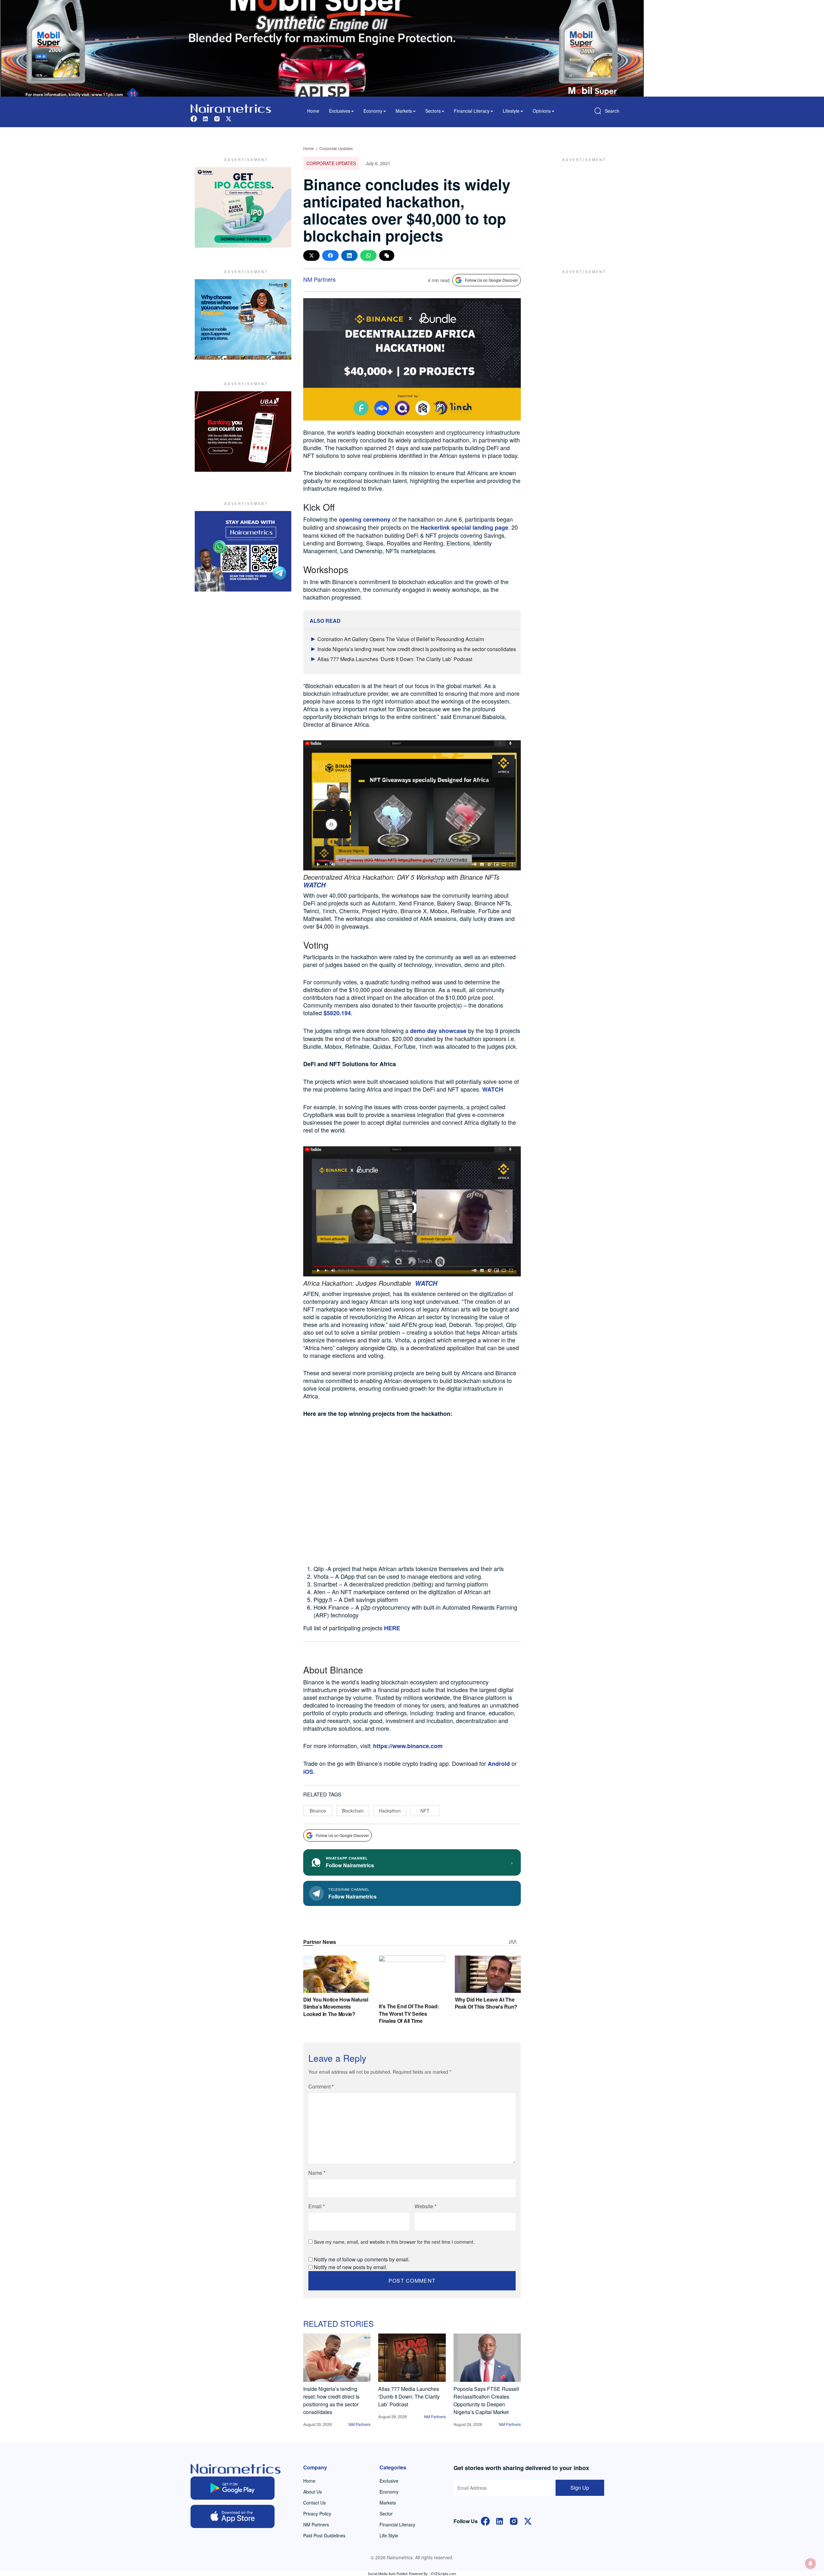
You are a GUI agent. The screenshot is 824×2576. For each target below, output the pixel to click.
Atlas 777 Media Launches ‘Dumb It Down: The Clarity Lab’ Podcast (395, 659)
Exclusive (389, 2481)
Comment (321, 2086)
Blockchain (353, 1811)
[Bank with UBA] (243, 431)
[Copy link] (387, 256)
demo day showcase (438, 1031)
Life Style (389, 2535)
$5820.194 (337, 1013)
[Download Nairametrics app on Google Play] (233, 2488)
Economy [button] (373, 111)
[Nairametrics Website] (231, 108)
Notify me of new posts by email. (351, 2267)
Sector (386, 2514)
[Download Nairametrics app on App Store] (233, 2516)
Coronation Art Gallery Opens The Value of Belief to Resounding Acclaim (401, 639)
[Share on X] (311, 256)
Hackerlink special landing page (464, 527)
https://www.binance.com (408, 1746)
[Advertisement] (581, 207)
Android (499, 1764)
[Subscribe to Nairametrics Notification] (810, 2563)
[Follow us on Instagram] (217, 118)
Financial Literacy (397, 2524)
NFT (425, 1811)
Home (313, 111)
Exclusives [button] (340, 111)
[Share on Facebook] (330, 256)
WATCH (493, 1089)
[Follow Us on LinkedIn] (500, 2520)
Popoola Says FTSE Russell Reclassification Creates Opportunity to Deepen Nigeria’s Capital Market (486, 2400)
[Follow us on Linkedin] (205, 118)
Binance (318, 1811)
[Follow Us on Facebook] (485, 2520)
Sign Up (580, 2488)
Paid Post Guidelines (324, 2535)
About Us (313, 2492)
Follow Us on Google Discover (491, 280)
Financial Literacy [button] (472, 111)
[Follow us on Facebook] (194, 118)
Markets (388, 2503)
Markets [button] (404, 111)
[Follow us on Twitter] (229, 118)
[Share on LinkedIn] (349, 256)
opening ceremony (365, 519)
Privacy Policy (317, 2514)
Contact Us (314, 2503)
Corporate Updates (336, 148)
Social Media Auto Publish (388, 2573)
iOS (308, 1772)
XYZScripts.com (443, 2573)
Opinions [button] (542, 111)
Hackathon (390, 1811)
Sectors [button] (433, 111)
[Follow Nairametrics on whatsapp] (243, 551)
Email (317, 2206)
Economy (389, 2492)
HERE (392, 1628)
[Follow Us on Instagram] (514, 2520)
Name (317, 2173)
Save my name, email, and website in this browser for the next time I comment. (394, 2242)
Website (426, 2206)
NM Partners (319, 279)
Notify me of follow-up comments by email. (362, 2259)
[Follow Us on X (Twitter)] (528, 2520)
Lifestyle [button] (511, 111)
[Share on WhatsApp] (368, 256)
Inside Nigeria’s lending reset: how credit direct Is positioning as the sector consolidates (417, 649)
